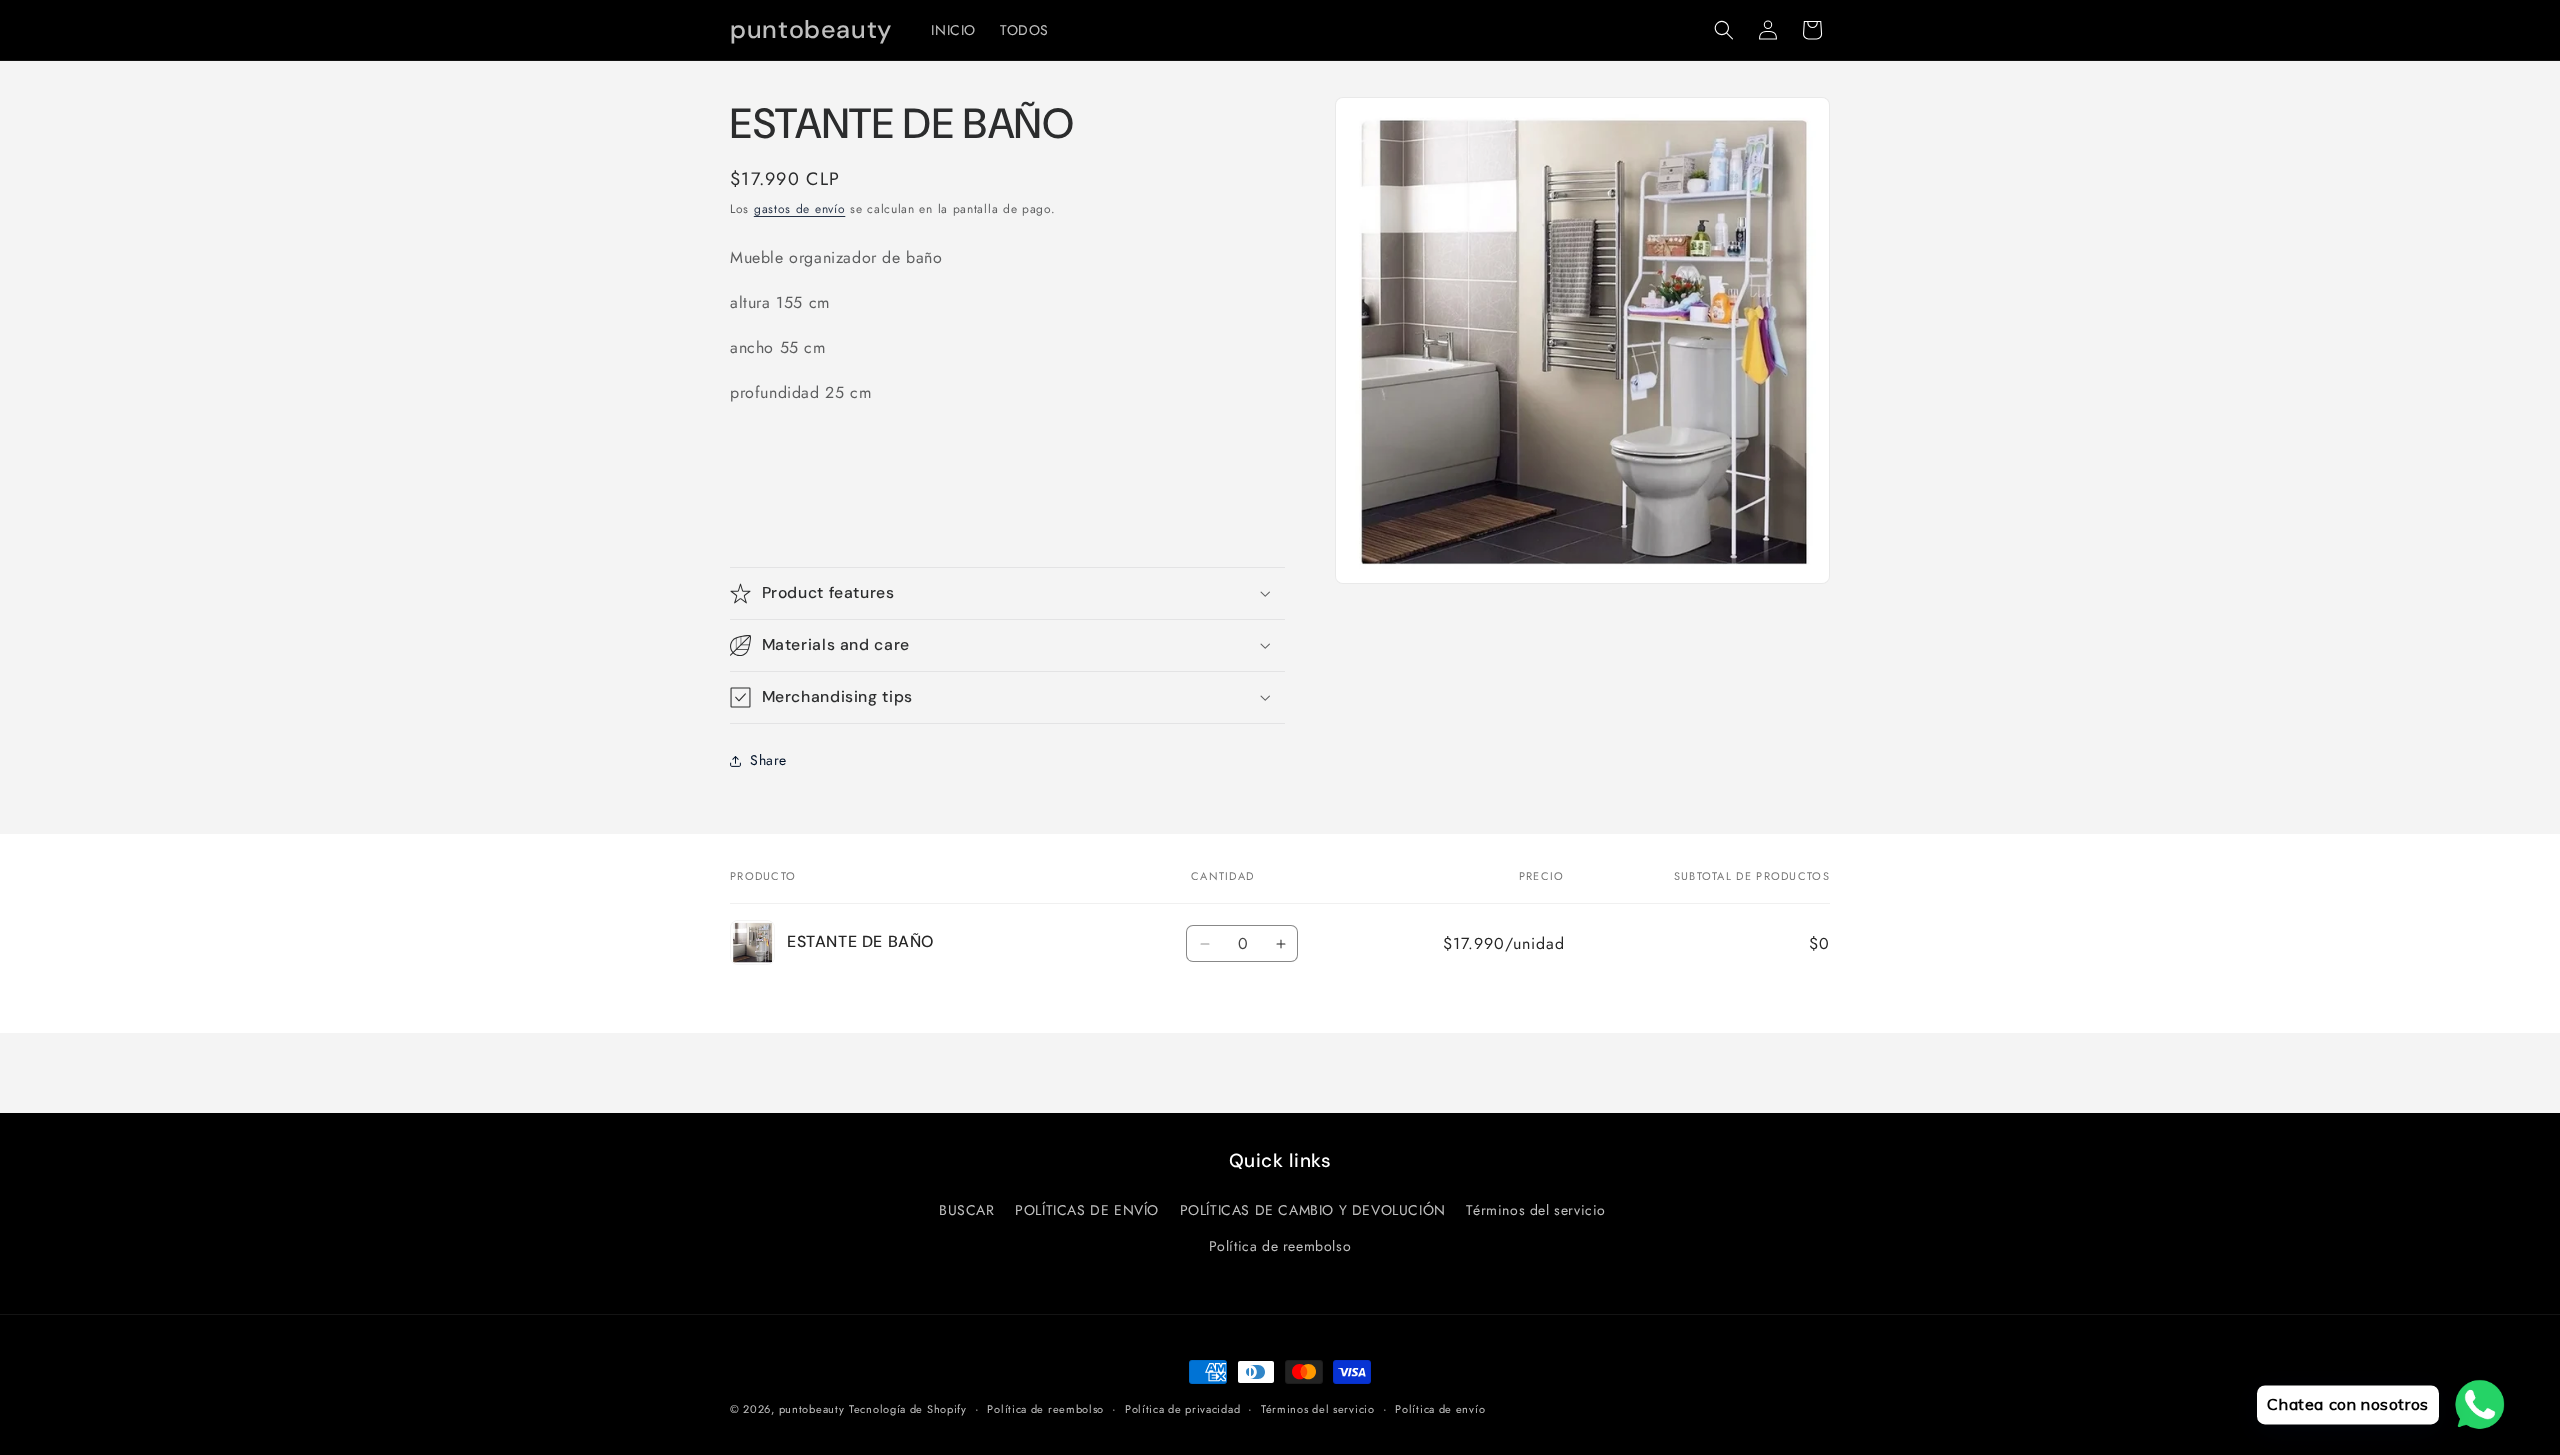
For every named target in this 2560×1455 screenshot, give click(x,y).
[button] (1724, 30)
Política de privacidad (1182, 1409)
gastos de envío (800, 209)
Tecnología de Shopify (908, 1409)
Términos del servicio (1536, 1210)
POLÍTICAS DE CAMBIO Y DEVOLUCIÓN (1313, 1210)
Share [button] (768, 760)
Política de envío (1440, 1409)
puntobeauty (812, 1409)
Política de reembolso (1280, 1246)
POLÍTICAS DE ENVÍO (1087, 1210)
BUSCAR (967, 1210)
